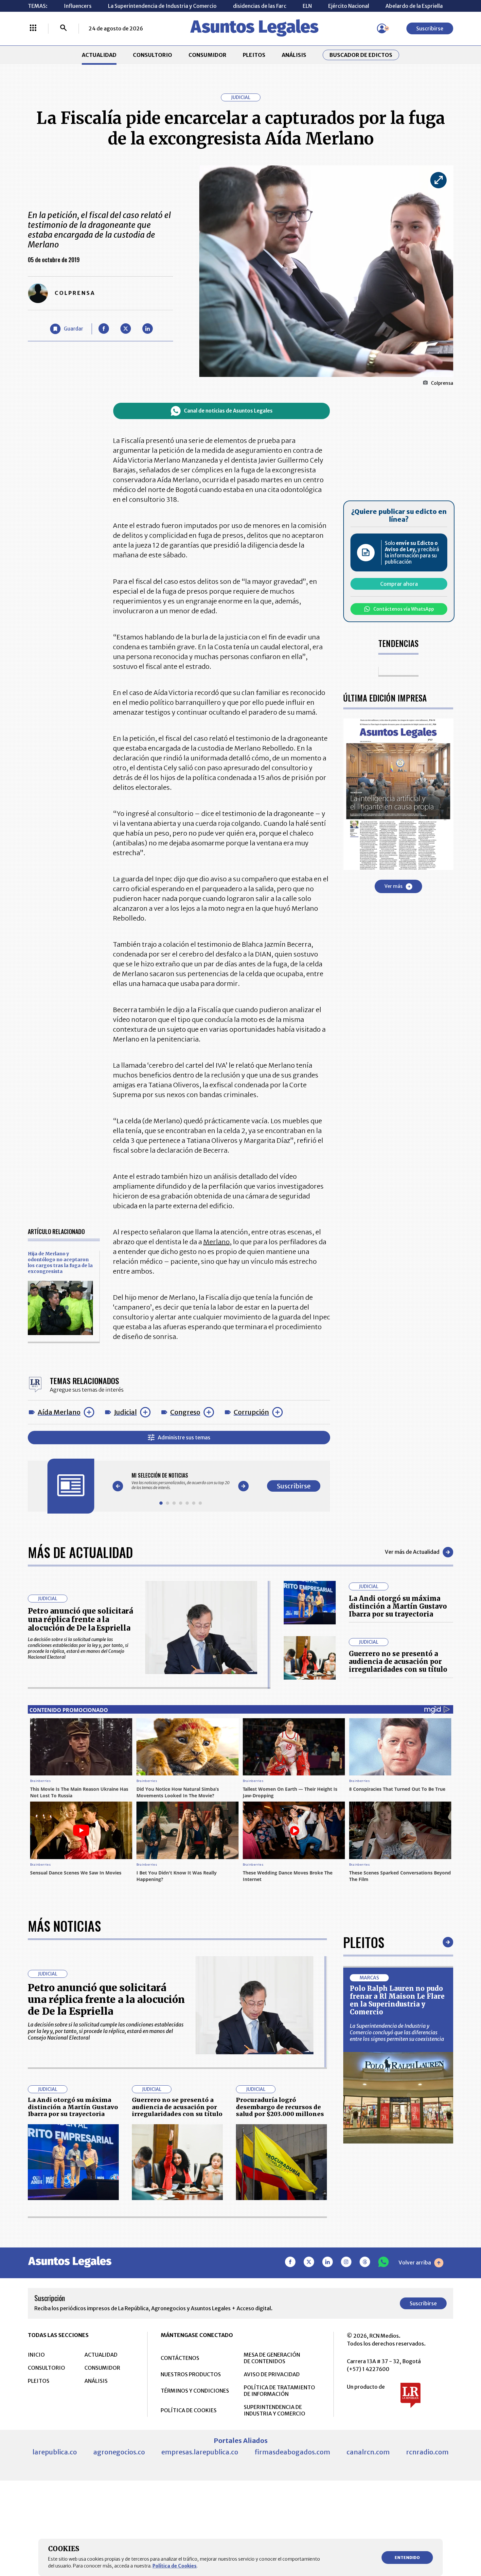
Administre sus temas (184, 1437)
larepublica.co (55, 2452)
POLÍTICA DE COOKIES (189, 2410)
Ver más (393, 886)
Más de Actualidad (80, 1552)
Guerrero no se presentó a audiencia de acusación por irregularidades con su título (398, 1661)
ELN (307, 6)
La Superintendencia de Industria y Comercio (162, 6)
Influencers (78, 6)
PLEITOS (254, 55)
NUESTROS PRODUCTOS (191, 2374)
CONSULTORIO (152, 55)
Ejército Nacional (349, 6)
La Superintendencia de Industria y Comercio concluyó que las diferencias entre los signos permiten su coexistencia (397, 2032)
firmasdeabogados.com (292, 2452)
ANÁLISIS (294, 55)
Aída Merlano (59, 1412)
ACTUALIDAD (99, 55)
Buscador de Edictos (361, 55)
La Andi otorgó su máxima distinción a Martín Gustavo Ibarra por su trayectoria (398, 1606)
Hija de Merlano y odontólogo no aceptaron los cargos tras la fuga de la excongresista (60, 1263)
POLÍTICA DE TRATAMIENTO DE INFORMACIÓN (279, 2391)
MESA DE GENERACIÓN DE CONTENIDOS (272, 2358)
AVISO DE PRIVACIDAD (272, 2374)
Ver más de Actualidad (412, 1552)
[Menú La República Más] (33, 28)
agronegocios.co (119, 2452)
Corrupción (251, 1412)
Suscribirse (430, 28)
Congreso (185, 1412)
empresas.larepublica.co (200, 2452)
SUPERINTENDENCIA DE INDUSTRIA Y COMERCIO (275, 2410)
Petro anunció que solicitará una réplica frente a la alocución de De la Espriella (80, 1620)
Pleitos (364, 1942)
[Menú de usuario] (382, 28)
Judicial (125, 1412)
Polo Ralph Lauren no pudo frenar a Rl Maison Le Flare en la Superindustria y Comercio (397, 2000)
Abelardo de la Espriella (414, 6)
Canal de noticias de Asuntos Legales (228, 411)
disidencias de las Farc (260, 6)
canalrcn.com (368, 2452)
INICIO (36, 2355)
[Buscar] (63, 28)
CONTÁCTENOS (180, 2358)
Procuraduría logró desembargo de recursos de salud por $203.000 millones (280, 2107)
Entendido (407, 2558)
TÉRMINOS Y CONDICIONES (195, 2391)
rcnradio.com (427, 2452)
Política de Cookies (175, 2566)
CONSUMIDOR (207, 55)
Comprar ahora (399, 584)
